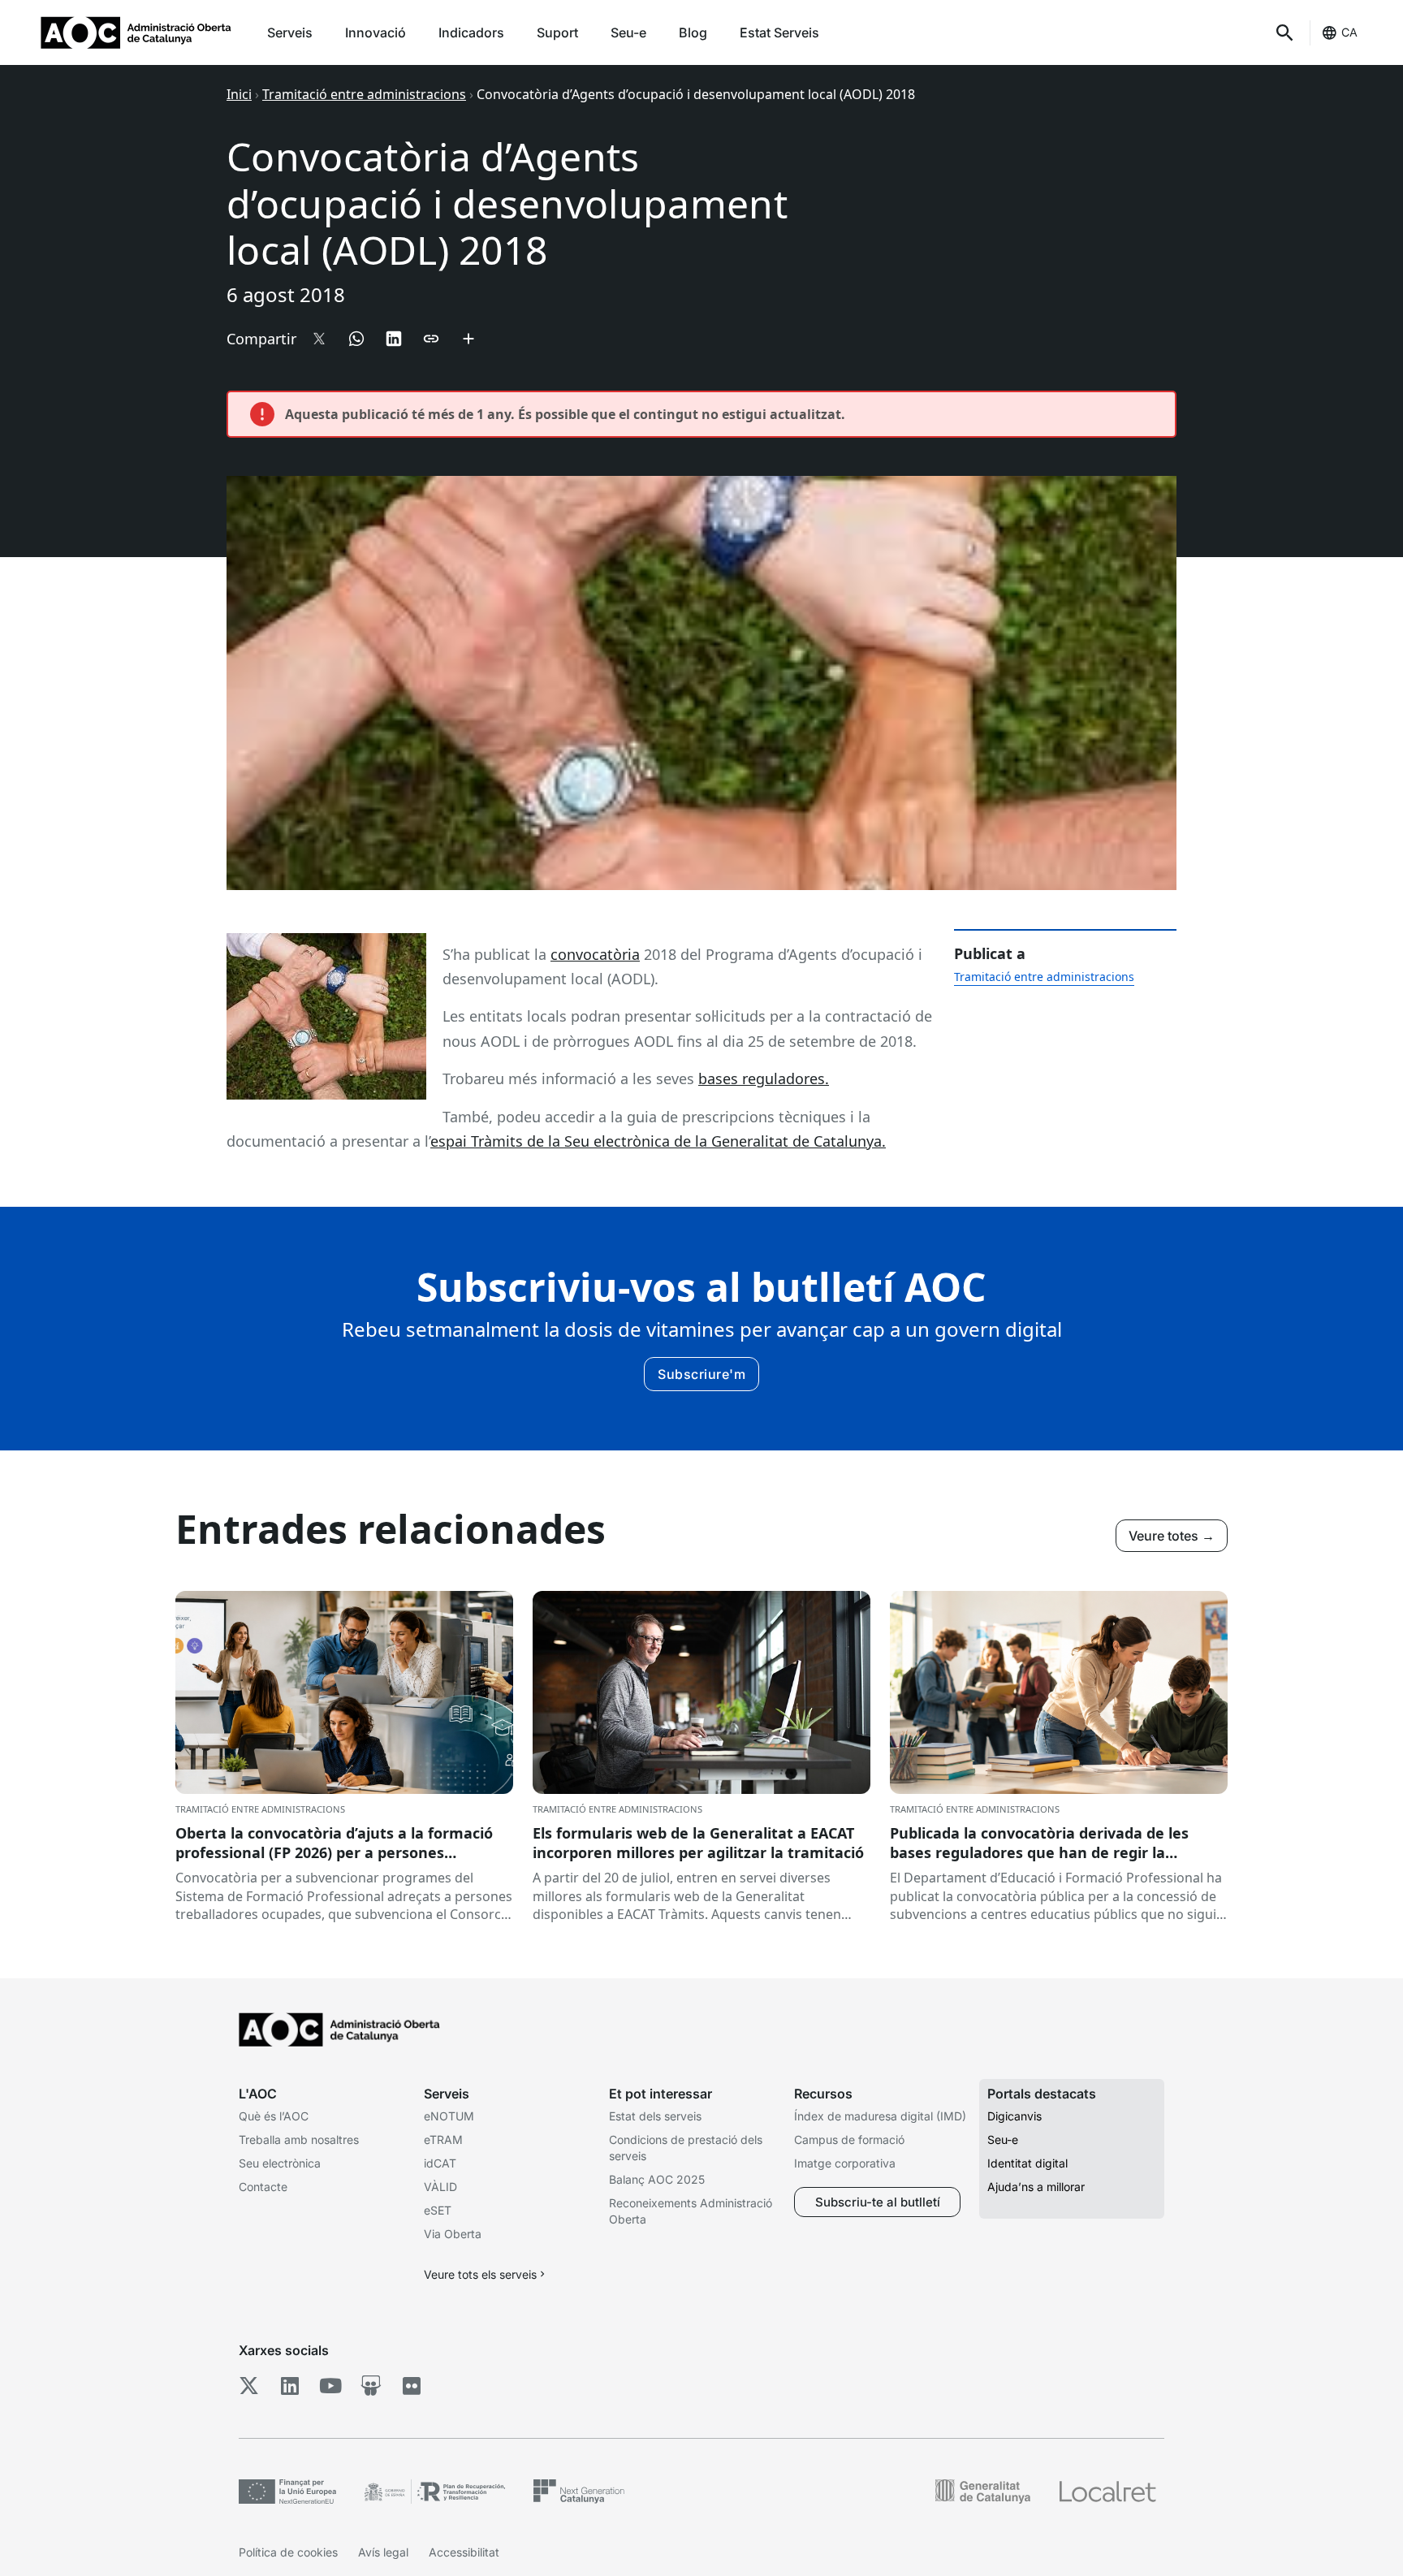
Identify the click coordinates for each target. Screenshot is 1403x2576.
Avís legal (383, 2552)
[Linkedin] (289, 2385)
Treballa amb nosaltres (299, 2139)
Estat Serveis (779, 32)
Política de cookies (288, 2552)
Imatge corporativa (845, 2163)
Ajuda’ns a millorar (1036, 2187)
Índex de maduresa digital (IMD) (880, 2116)
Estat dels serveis (655, 2116)
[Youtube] (330, 2385)
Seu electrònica (280, 2163)
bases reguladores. (764, 1078)
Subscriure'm (701, 1374)
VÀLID (440, 2187)
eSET (438, 2210)
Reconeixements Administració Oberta (691, 2211)
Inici (239, 94)
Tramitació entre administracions (364, 94)
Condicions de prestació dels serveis (686, 2148)
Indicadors (471, 32)
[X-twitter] (249, 2385)
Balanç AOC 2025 (657, 2179)
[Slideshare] (371, 2385)
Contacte (263, 2187)
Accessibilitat (464, 2552)
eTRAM (443, 2139)
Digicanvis (1014, 2116)
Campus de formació (849, 2139)
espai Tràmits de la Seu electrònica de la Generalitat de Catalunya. (658, 1141)
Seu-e (628, 32)
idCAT (440, 2163)
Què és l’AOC (274, 2116)
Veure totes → (1172, 1536)
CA (1349, 32)
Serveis (290, 32)
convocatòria (595, 954)
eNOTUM (449, 2116)
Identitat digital (1027, 2163)
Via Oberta (453, 2234)
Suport (557, 32)
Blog (693, 32)
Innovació (376, 32)
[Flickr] (411, 2385)
